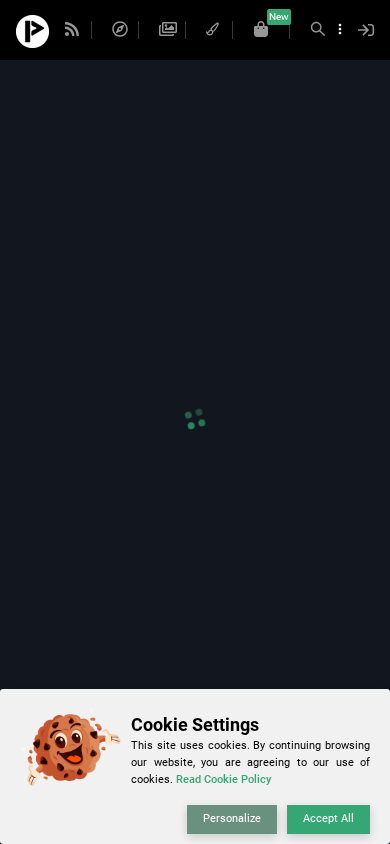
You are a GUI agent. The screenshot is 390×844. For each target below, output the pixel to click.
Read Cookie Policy (223, 779)
